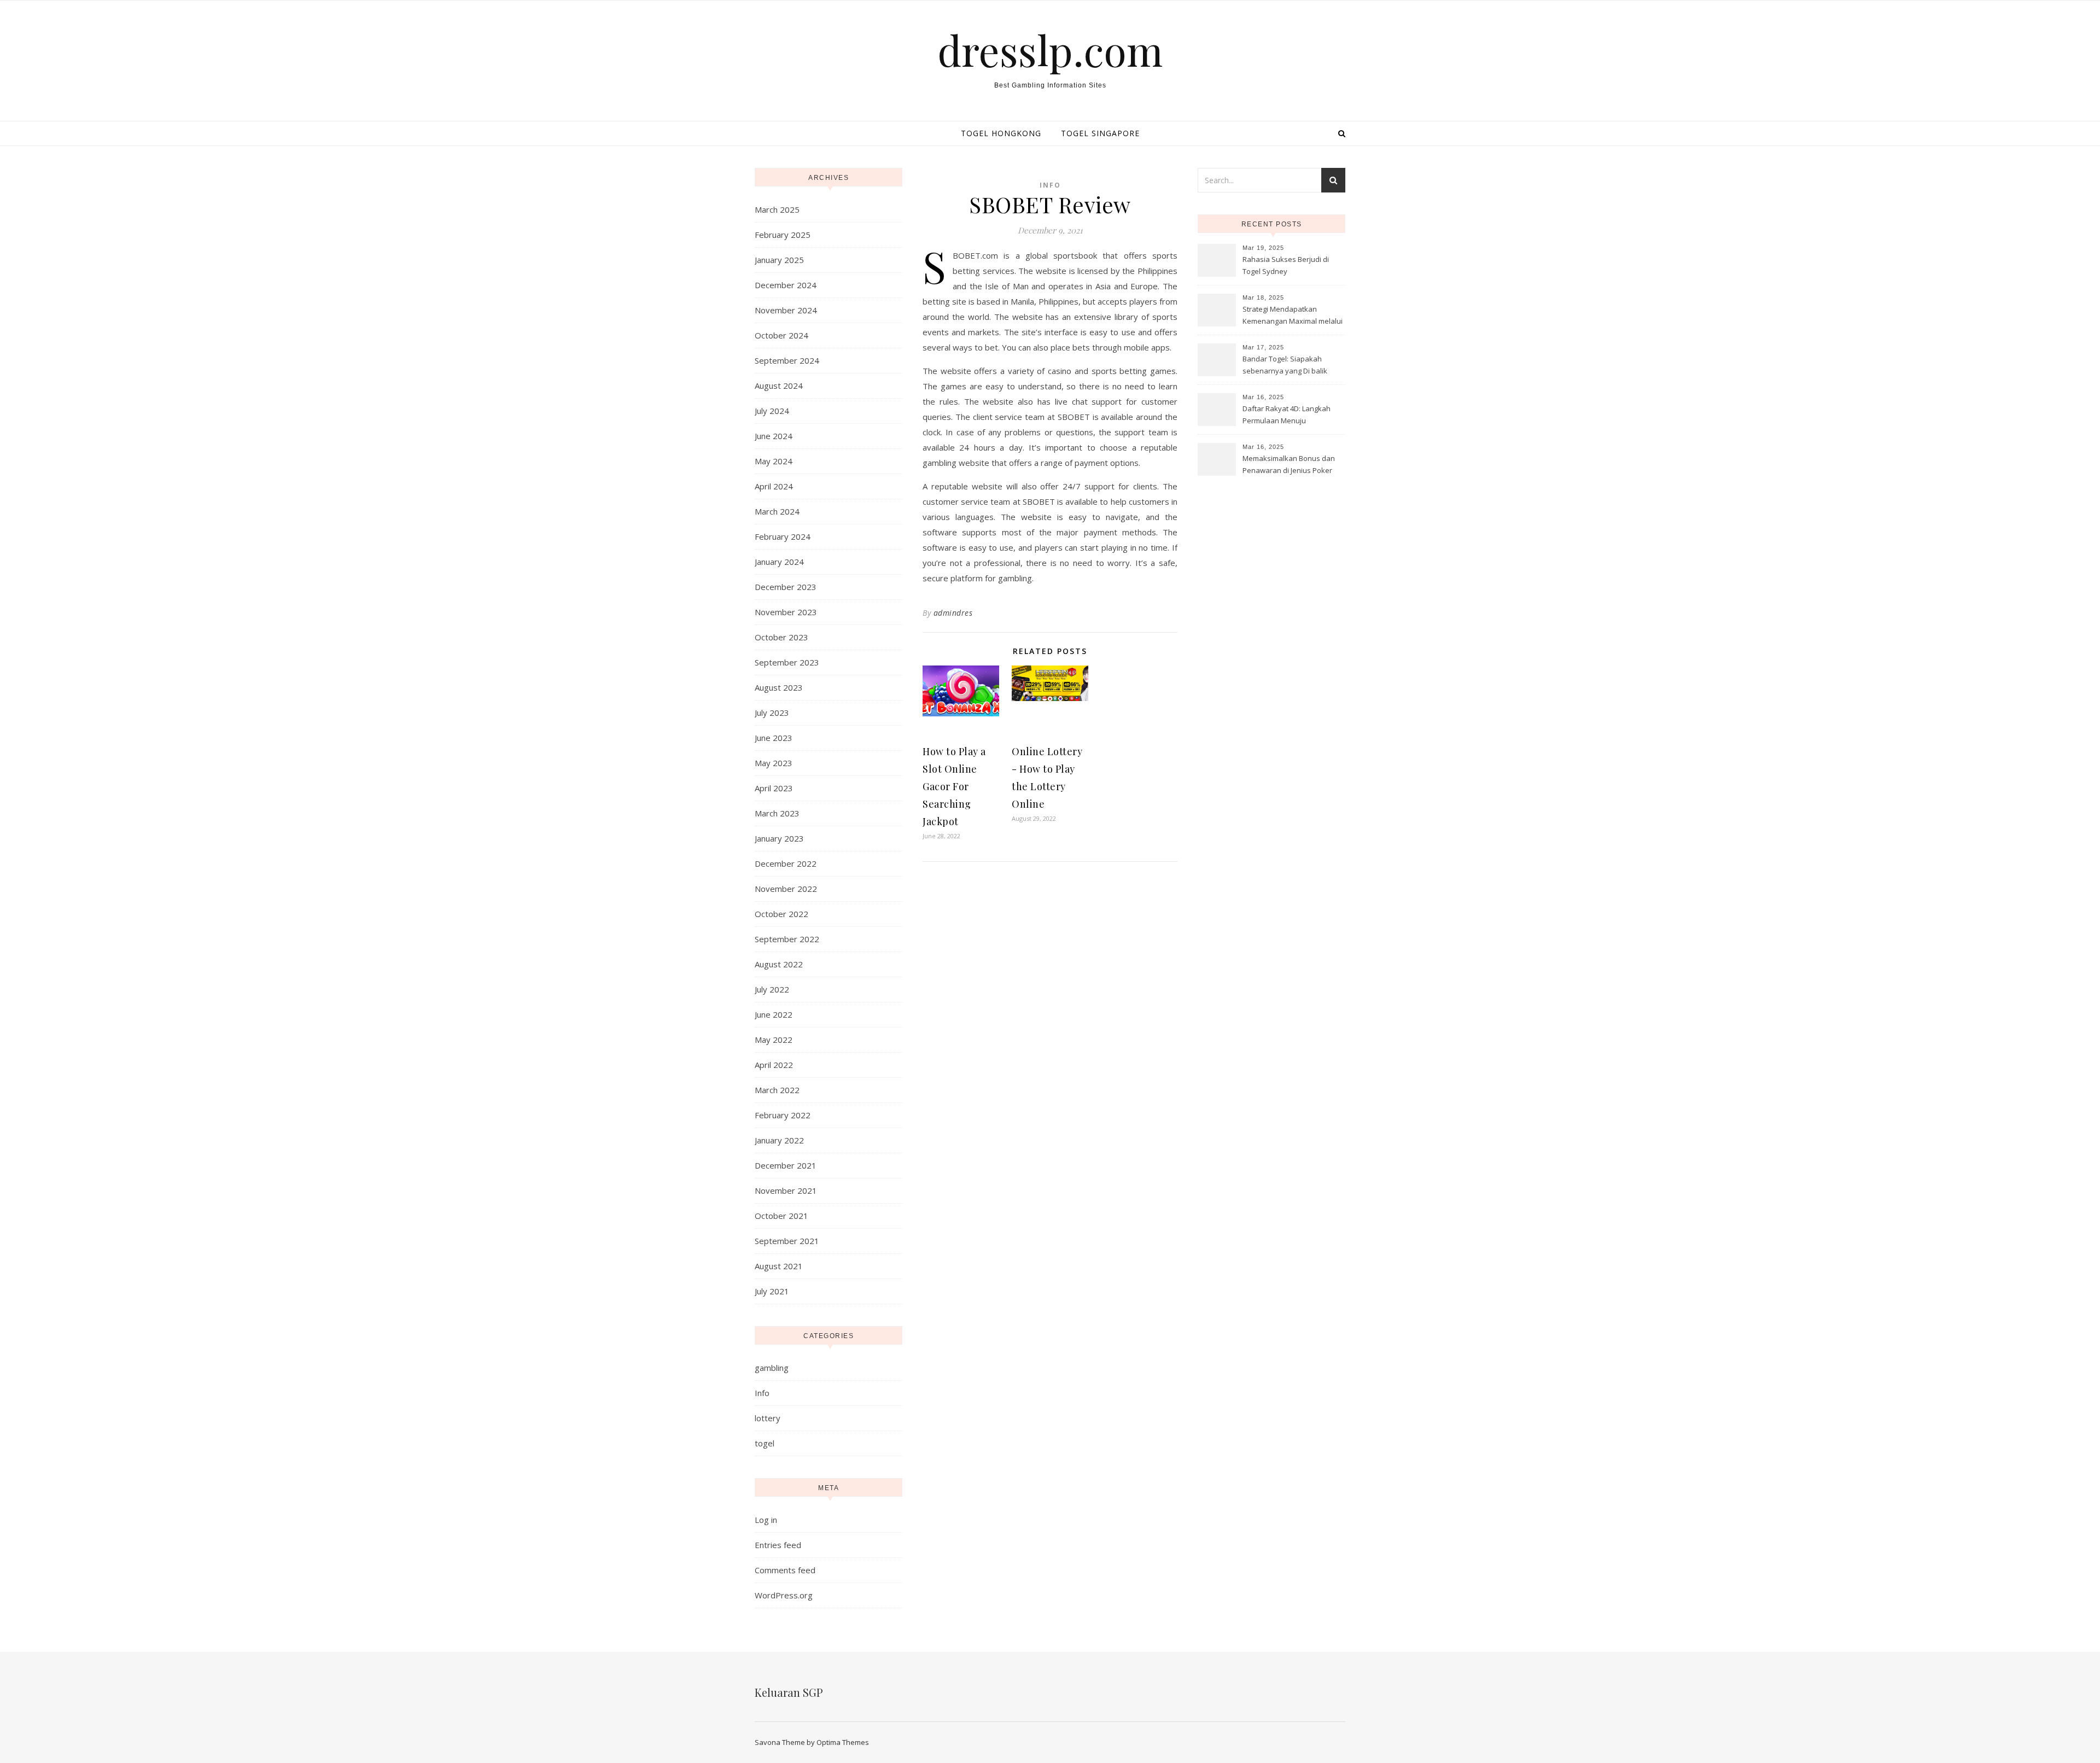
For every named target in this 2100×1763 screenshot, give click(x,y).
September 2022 (787, 939)
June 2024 (774, 436)
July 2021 (772, 1291)
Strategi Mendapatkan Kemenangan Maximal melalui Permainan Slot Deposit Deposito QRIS (1293, 316)
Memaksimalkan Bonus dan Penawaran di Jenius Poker (1289, 464)
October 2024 (781, 335)
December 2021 (786, 1165)
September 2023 (787, 662)
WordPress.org (784, 1595)
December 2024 (786, 285)
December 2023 (786, 587)
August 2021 (779, 1266)
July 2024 (772, 411)
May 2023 (774, 763)
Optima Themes (843, 1742)
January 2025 (779, 260)
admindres (953, 613)
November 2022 (786, 889)
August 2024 (779, 386)
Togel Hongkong (1001, 133)
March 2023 (777, 813)
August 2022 (779, 964)
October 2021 (781, 1216)
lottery (768, 1418)
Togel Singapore (1100, 133)
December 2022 (786, 863)
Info (762, 1393)
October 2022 (781, 914)
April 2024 (774, 486)
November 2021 (786, 1190)
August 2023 (779, 687)
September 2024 (787, 360)
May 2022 (774, 1040)
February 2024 (783, 536)
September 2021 (787, 1241)
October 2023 (781, 637)
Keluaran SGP (789, 1692)
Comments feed (785, 1570)
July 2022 (772, 989)
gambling (772, 1368)
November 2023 (786, 612)
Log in (766, 1520)
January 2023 (779, 838)
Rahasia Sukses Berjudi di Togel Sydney (1286, 265)
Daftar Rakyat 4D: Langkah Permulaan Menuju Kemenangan (1287, 416)
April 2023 (774, 788)
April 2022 (774, 1065)
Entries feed (778, 1545)
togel (765, 1443)
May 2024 (774, 461)
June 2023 (774, 738)
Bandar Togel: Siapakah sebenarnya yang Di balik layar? (1285, 366)
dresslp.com (1050, 50)
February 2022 (783, 1115)
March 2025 (777, 209)
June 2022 (774, 1014)
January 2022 (779, 1140)
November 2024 (786, 310)
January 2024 (779, 562)
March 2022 (777, 1090)
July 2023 (772, 713)
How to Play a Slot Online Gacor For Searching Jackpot (954, 786)
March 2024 (777, 511)
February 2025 (783, 235)
